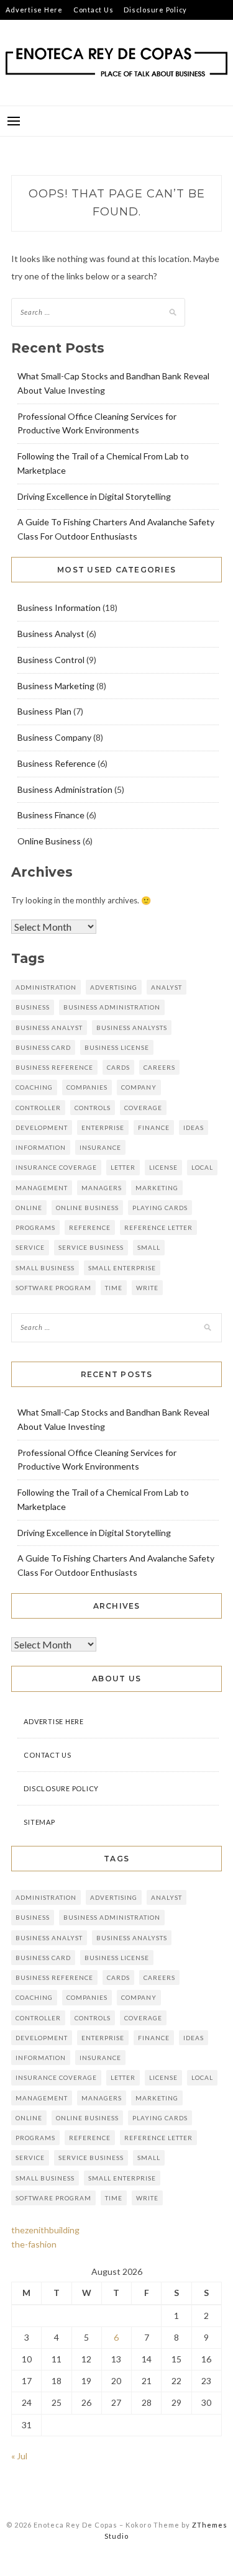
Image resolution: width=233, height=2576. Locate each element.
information (41, 1147)
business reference (54, 1067)
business (33, 1007)
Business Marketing (56, 686)
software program (53, 1288)
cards (118, 1067)
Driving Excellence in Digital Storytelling (94, 496)
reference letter (158, 1227)
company (139, 1087)
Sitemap (20, 29)
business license (117, 1047)
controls (93, 1108)
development (42, 1128)
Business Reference (57, 763)
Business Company (54, 737)
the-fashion (34, 2244)
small (149, 1247)
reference (90, 1227)
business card (43, 1047)
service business (91, 1247)
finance (154, 1128)
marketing (157, 1188)
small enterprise (122, 1268)
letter (123, 1167)
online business (87, 1208)
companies (87, 1087)
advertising (114, 987)
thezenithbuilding (45, 2230)
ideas (194, 1128)
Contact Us (94, 10)
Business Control (51, 660)
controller (38, 1108)
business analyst (49, 1028)
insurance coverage (56, 1167)
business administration (112, 1007)
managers (102, 1188)
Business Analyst (51, 634)
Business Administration (65, 789)
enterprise (103, 1128)
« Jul (19, 2456)
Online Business (49, 841)
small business (45, 1268)
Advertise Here (34, 10)
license (163, 1167)
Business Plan (44, 711)
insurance (100, 1147)
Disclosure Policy (155, 10)
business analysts (132, 1028)
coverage (143, 1108)
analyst (167, 987)
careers (159, 1067)
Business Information (59, 608)
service (30, 1247)
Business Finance (51, 815)
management (42, 1188)
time (114, 1288)
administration (46, 987)
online (29, 1208)
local (202, 1167)
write (147, 1288)
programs (35, 1227)
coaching (34, 1087)
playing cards (160, 1208)
